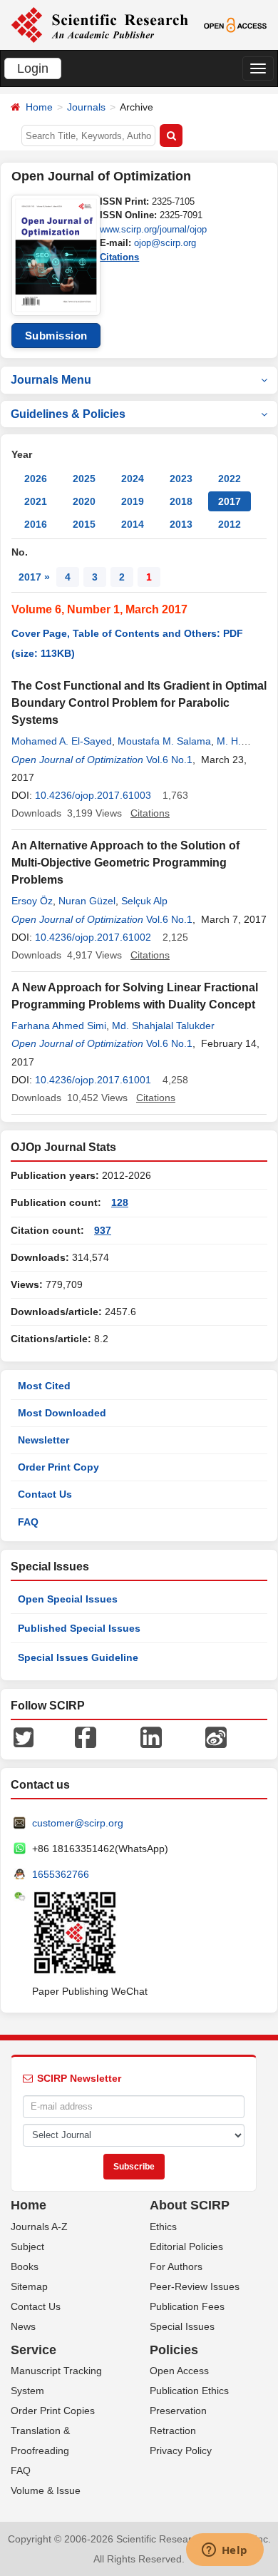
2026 (36, 479)
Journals (86, 107)
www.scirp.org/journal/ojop (153, 229)
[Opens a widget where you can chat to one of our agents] (225, 2551)
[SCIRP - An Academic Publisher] (99, 24)
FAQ (28, 1522)
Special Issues (182, 2326)
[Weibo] (216, 1737)
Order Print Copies (53, 2411)
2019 (133, 501)
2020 (84, 501)
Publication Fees (187, 2306)
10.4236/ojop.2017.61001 (93, 1080)
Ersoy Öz (32, 901)
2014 (133, 524)
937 (103, 1230)
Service (34, 2350)
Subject (27, 2247)
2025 (84, 479)
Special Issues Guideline (78, 1657)
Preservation (178, 2411)
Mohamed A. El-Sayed (62, 741)
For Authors (176, 2266)
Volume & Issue (46, 2490)
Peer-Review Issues (195, 2286)
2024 (133, 479)
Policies (174, 2350)
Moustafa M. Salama (164, 741)
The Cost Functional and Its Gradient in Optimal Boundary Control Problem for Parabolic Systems (139, 703)
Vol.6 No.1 (169, 760)
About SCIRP (190, 2205)
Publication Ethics (189, 2391)
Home (39, 107)
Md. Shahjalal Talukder (163, 1026)
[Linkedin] (151, 1737)
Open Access (179, 2371)
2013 (181, 524)
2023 (181, 479)
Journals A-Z (39, 2227)
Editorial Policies (186, 2247)
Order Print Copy (58, 1467)
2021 (36, 501)
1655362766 (61, 1874)
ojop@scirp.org (165, 243)
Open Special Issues (68, 1599)
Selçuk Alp (144, 901)
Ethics (163, 2227)
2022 (230, 479)
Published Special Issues (79, 1628)
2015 (84, 524)
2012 (230, 524)
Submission (56, 336)
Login (33, 68)
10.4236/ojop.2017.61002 (93, 937)
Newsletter (43, 1440)
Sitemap (29, 2286)
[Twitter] (24, 1737)
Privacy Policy (181, 2450)
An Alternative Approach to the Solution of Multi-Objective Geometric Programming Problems (125, 863)
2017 (230, 501)
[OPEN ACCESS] (235, 24)
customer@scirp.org (78, 1823)
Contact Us (45, 1494)
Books (25, 2266)
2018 (181, 501)
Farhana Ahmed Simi (59, 1026)
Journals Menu (51, 380)
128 (120, 1202)
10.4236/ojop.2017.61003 (93, 795)
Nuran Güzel (87, 901)
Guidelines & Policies (68, 414)
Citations (119, 257)
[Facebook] (86, 1737)
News (23, 2326)
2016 (36, 524)
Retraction (173, 2431)
